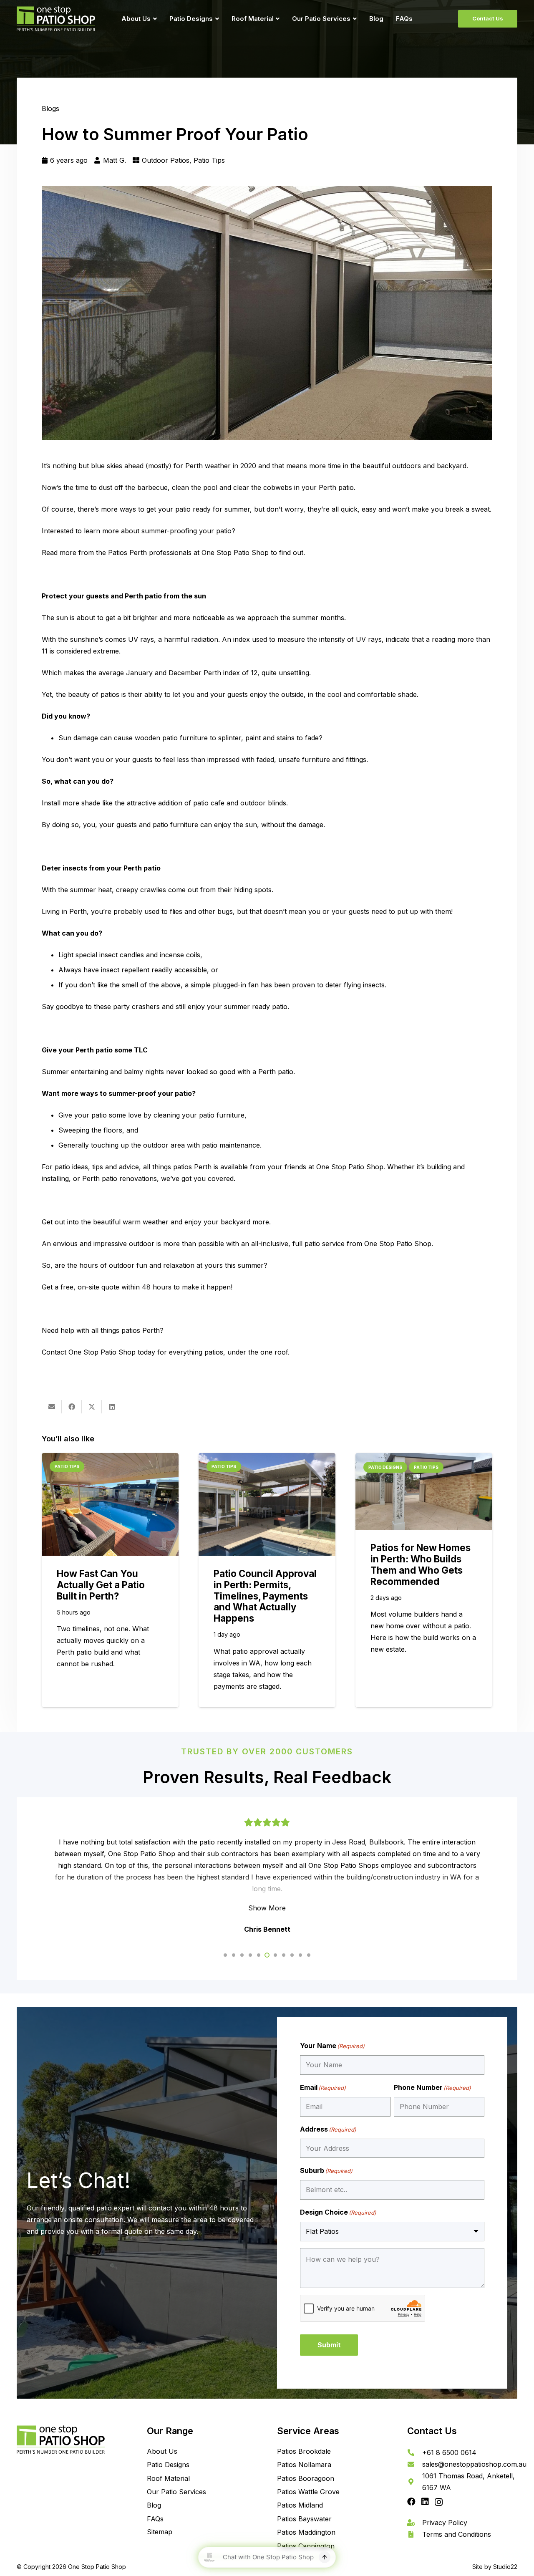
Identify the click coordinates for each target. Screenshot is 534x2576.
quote (110, 1287)
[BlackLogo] (56, 19)
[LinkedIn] (425, 2502)
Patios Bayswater (304, 2519)
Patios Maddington (306, 2532)
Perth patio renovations (120, 1178)
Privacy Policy (445, 2523)
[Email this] (52, 1407)
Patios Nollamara (304, 2465)
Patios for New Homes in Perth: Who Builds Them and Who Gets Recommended (421, 1564)
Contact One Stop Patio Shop (89, 1352)
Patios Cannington (306, 2546)
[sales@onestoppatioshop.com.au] (415, 2464)
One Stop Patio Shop (235, 553)
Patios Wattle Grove (308, 2492)
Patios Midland (300, 2505)
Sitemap (160, 2532)
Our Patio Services (176, 2492)
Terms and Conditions (457, 2534)
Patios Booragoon (306, 2478)
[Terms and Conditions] (415, 2534)
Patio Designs (168, 2465)
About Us (162, 2451)
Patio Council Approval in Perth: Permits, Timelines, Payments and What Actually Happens (265, 1596)
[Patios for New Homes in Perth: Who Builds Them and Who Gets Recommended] (424, 1492)
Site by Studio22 (495, 2567)
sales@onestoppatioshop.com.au (474, 2464)
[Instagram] (439, 2502)
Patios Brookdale (304, 2451)
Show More (267, 1908)
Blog (154, 2505)
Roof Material (168, 2478)
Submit (329, 2345)
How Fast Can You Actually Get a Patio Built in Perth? (101, 1585)
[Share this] (72, 1407)
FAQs (155, 2519)
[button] (154, 19)
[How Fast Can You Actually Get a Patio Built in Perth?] (110, 1504)
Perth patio (276, 1072)
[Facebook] (411, 2502)
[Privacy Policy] (415, 2523)
